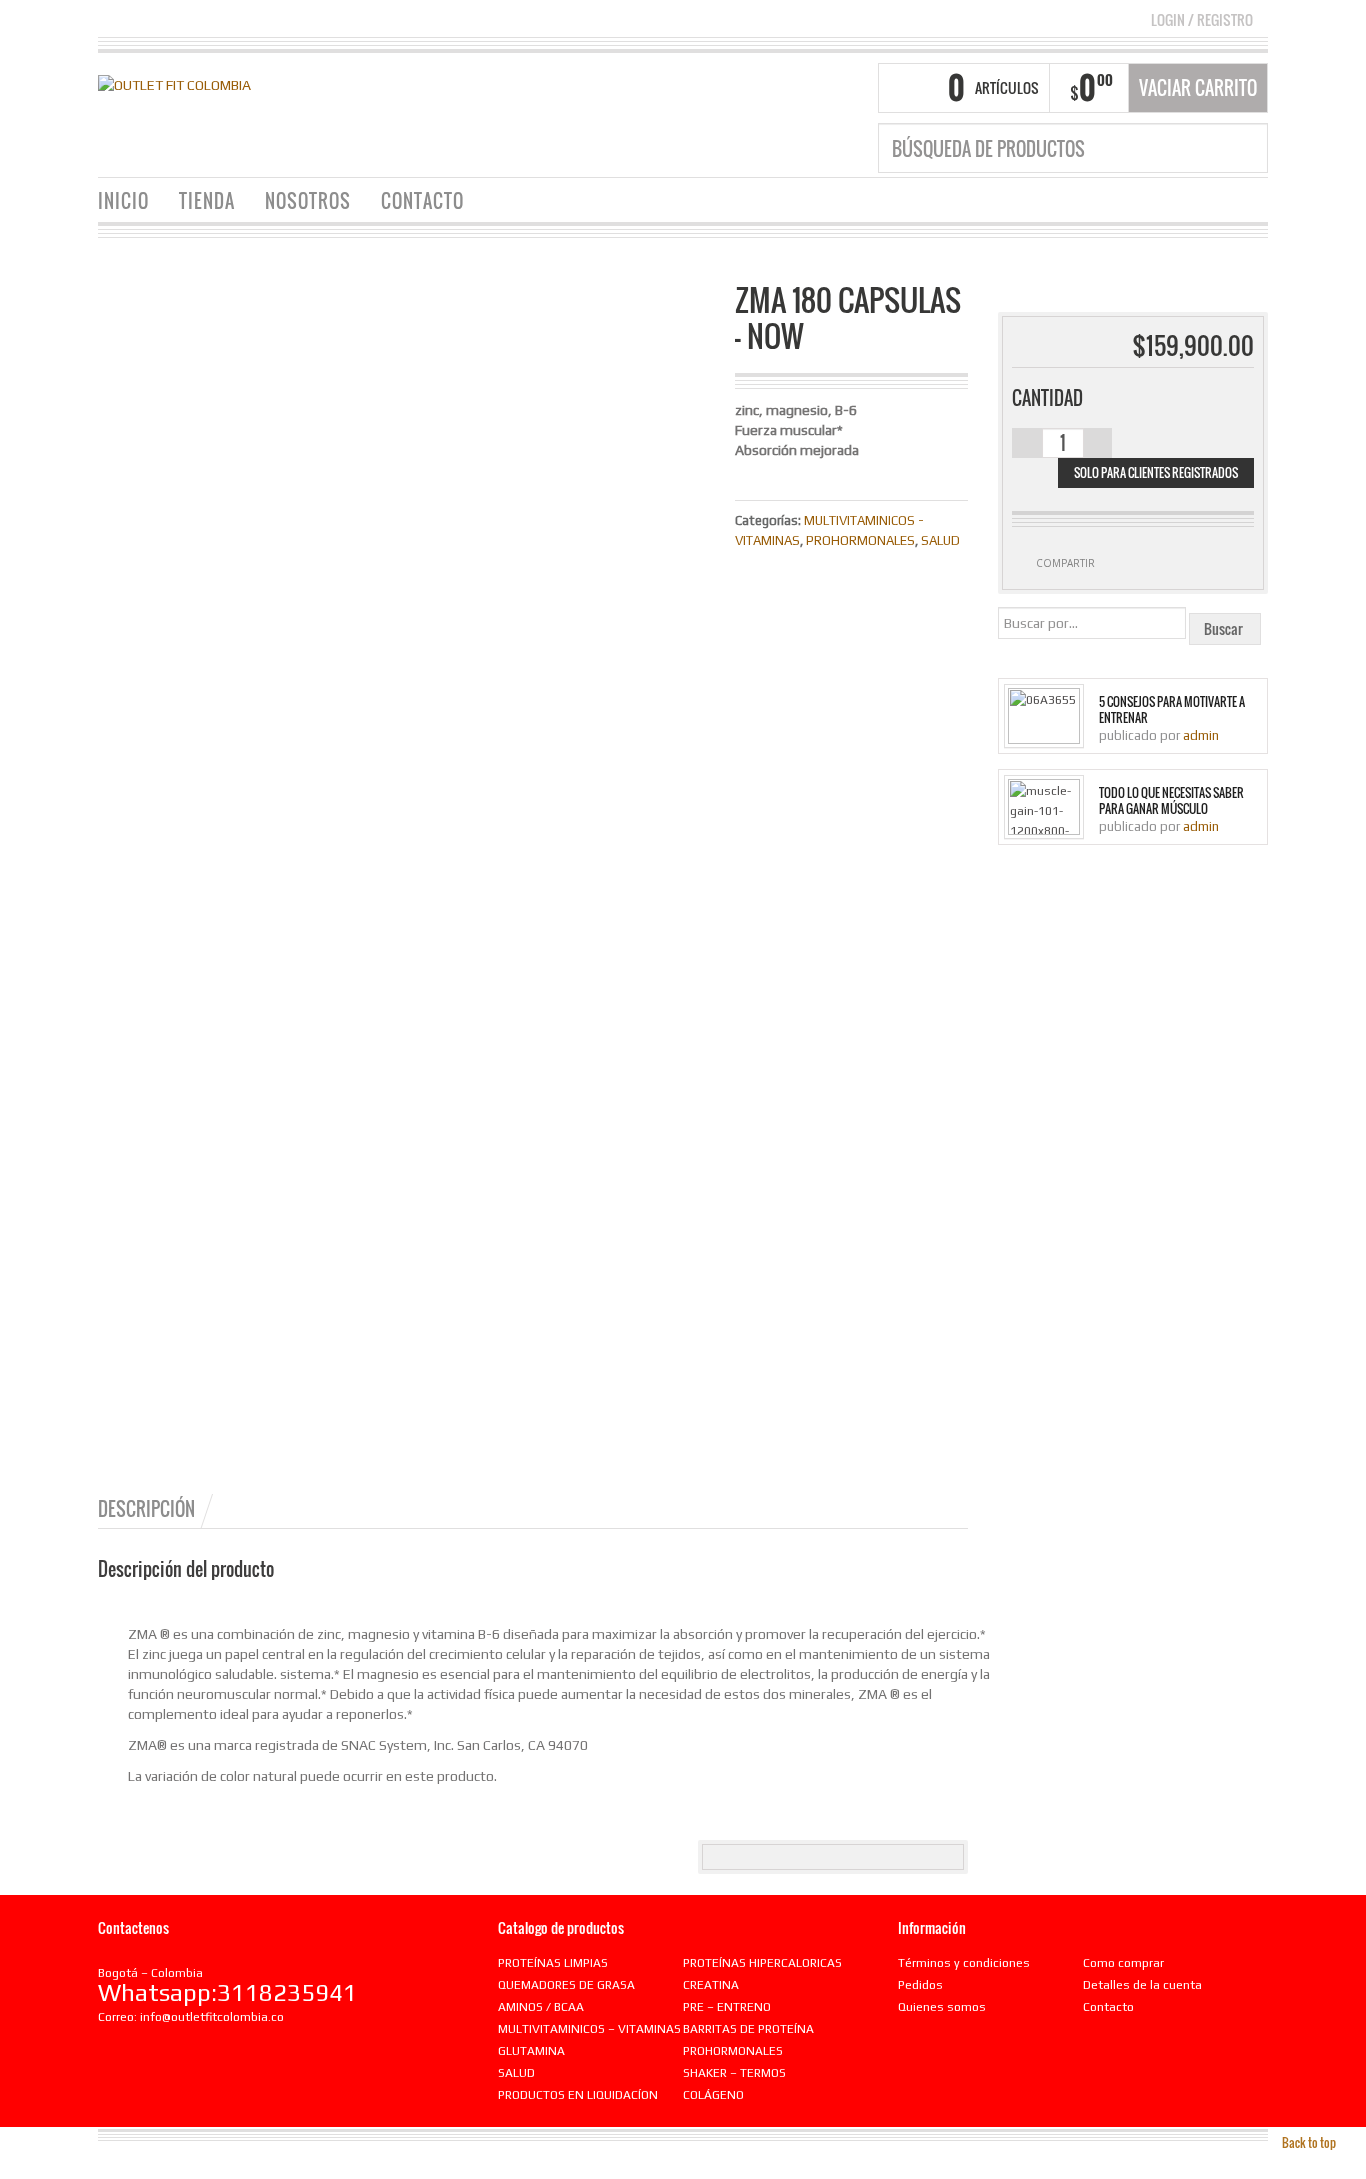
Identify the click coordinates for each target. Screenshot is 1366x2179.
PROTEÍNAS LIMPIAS (553, 1963)
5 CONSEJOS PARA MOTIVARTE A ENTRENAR (1172, 710)
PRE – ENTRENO (727, 2007)
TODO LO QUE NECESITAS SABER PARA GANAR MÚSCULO (1171, 801)
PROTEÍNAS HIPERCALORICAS (762, 1963)
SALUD (940, 540)
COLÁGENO (713, 2095)
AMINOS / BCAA (541, 2007)
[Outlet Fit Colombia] (174, 83)
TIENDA (207, 201)
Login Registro (1202, 19)
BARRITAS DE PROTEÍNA (748, 2029)
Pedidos (920, 1985)
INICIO (123, 201)
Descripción (146, 1509)
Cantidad (1047, 398)
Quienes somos (942, 2007)
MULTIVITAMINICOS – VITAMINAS (589, 2029)
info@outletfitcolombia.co (212, 2017)
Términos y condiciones (964, 1963)
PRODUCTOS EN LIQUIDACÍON (578, 2095)
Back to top (1309, 2142)
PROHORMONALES (860, 540)
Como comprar (1123, 1963)
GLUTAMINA (531, 2051)
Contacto (1108, 2007)
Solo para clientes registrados (1156, 472)
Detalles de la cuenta (1142, 1985)
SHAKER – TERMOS (734, 2073)
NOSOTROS (308, 201)
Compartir (1065, 563)
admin (1201, 735)
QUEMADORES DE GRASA (566, 1985)
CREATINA (711, 1985)
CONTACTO (422, 201)
